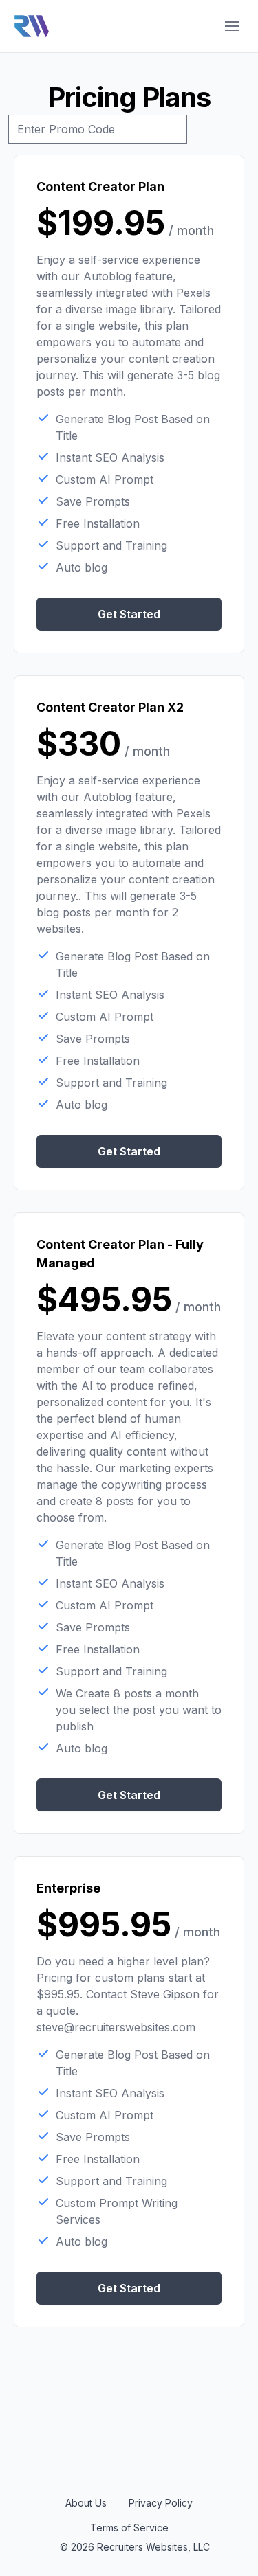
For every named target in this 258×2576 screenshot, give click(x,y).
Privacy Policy (161, 2503)
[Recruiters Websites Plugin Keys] (32, 26)
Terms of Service (129, 2528)
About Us (86, 2503)
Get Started (129, 614)
